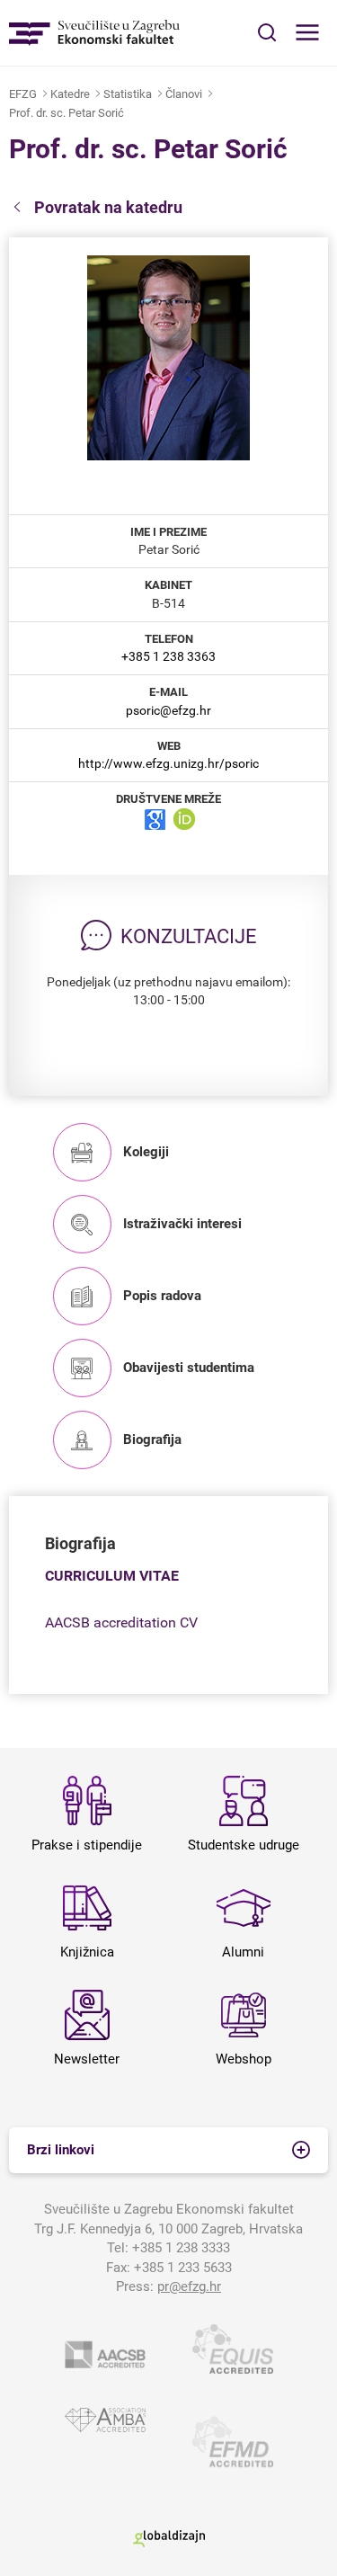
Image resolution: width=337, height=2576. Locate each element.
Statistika (128, 94)
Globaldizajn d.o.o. (169, 2539)
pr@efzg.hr (189, 2286)
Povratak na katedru (108, 207)
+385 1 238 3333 (181, 2248)
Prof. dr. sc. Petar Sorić (67, 113)
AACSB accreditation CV (121, 1622)
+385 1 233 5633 (183, 2268)
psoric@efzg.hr (168, 710)
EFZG (23, 94)
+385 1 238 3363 (168, 656)
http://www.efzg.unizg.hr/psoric (168, 763)
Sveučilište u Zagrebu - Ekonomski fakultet (94, 33)
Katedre (70, 94)
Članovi (184, 94)
